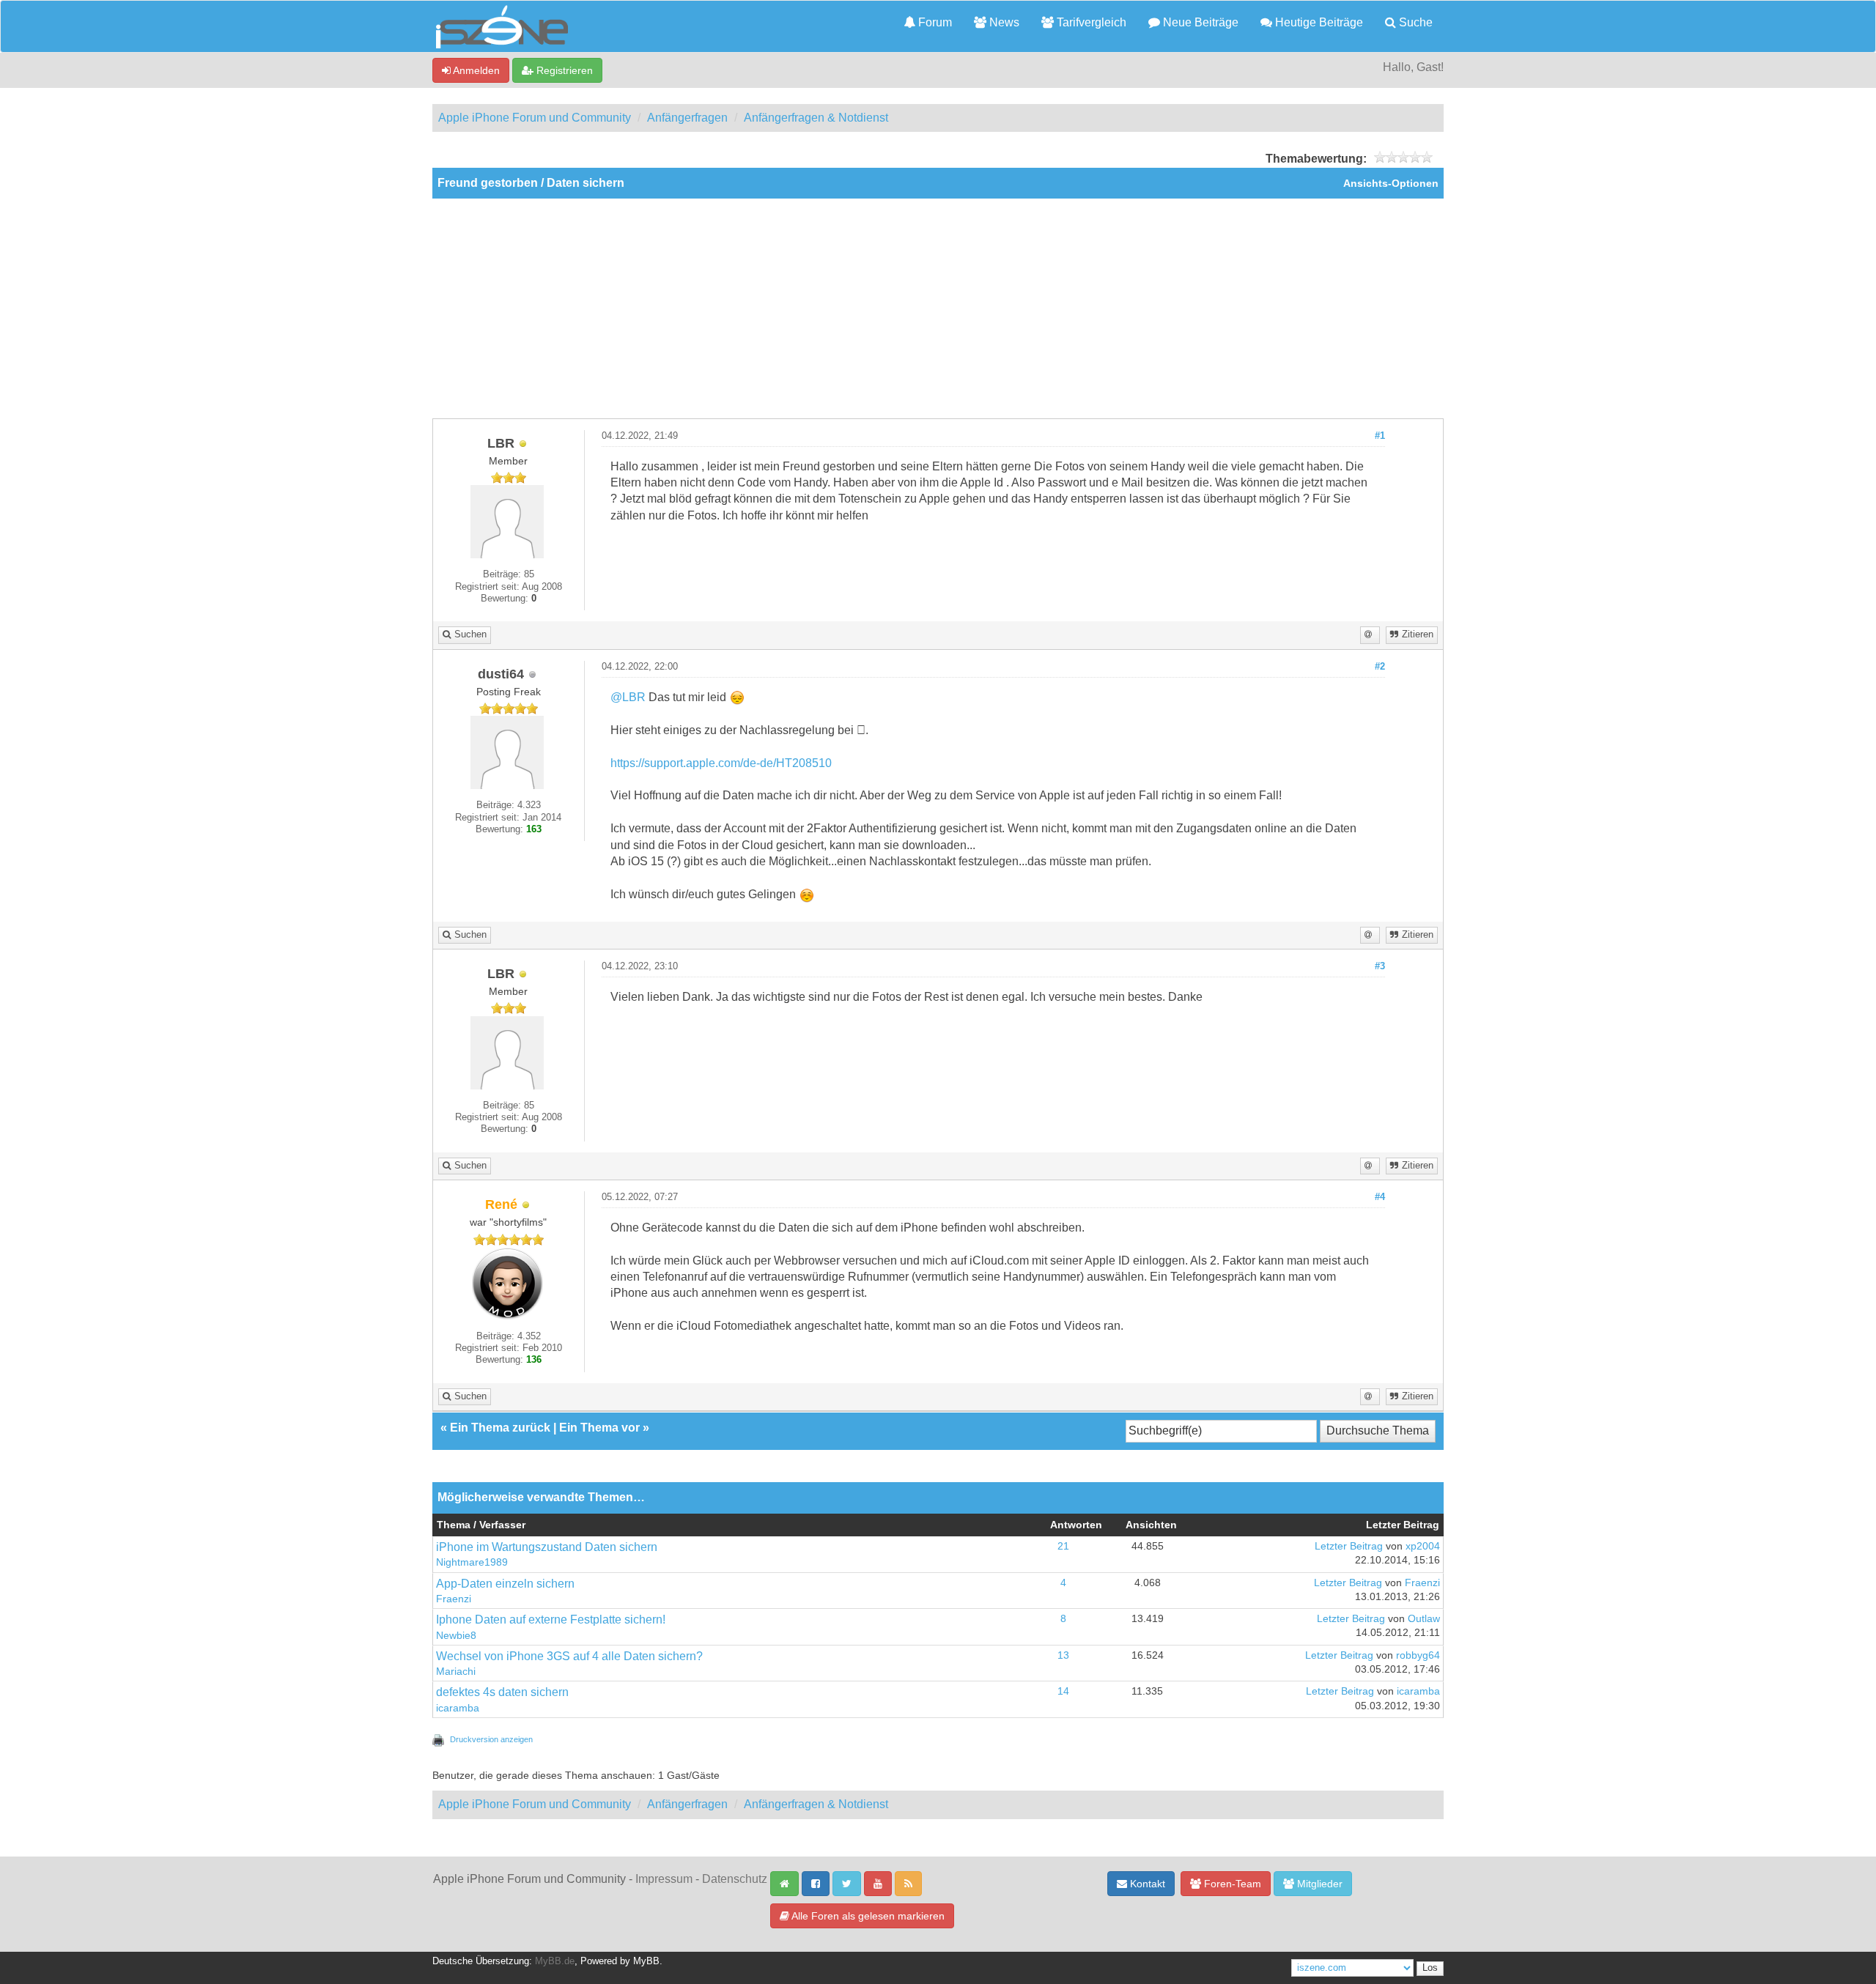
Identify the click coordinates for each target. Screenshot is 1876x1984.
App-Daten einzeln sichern (505, 1584)
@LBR (628, 697)
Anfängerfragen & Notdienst (816, 118)
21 (1063, 1546)
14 (1063, 1691)
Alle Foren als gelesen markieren (867, 1916)
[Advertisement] (938, 308)
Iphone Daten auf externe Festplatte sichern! (551, 1620)
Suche (1414, 22)
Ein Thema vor (599, 1428)
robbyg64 (1418, 1655)
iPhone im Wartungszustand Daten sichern (547, 1547)
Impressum (664, 1879)
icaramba (458, 1708)
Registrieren (563, 70)
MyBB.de (555, 1961)
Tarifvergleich (1090, 22)
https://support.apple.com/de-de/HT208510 (721, 763)
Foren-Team (1231, 1884)
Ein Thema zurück (500, 1428)
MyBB (646, 1961)
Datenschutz (735, 1879)
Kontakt (1146, 1884)
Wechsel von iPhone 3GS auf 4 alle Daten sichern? (569, 1656)
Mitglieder (1318, 1884)
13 (1063, 1655)
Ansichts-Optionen (1391, 184)
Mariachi (456, 1672)
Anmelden (475, 70)
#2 (1380, 667)
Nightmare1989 (472, 1562)
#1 (1380, 436)
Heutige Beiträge (1318, 22)
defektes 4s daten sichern (502, 1692)
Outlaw (1424, 1619)
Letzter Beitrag (1349, 1546)
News (1003, 22)
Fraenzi (454, 1599)
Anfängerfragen (687, 118)
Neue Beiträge (1199, 22)
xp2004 (1423, 1546)
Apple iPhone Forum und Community (535, 118)
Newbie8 (456, 1636)
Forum (934, 22)
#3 (1380, 966)
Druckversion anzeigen (491, 1739)
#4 (1380, 1197)
